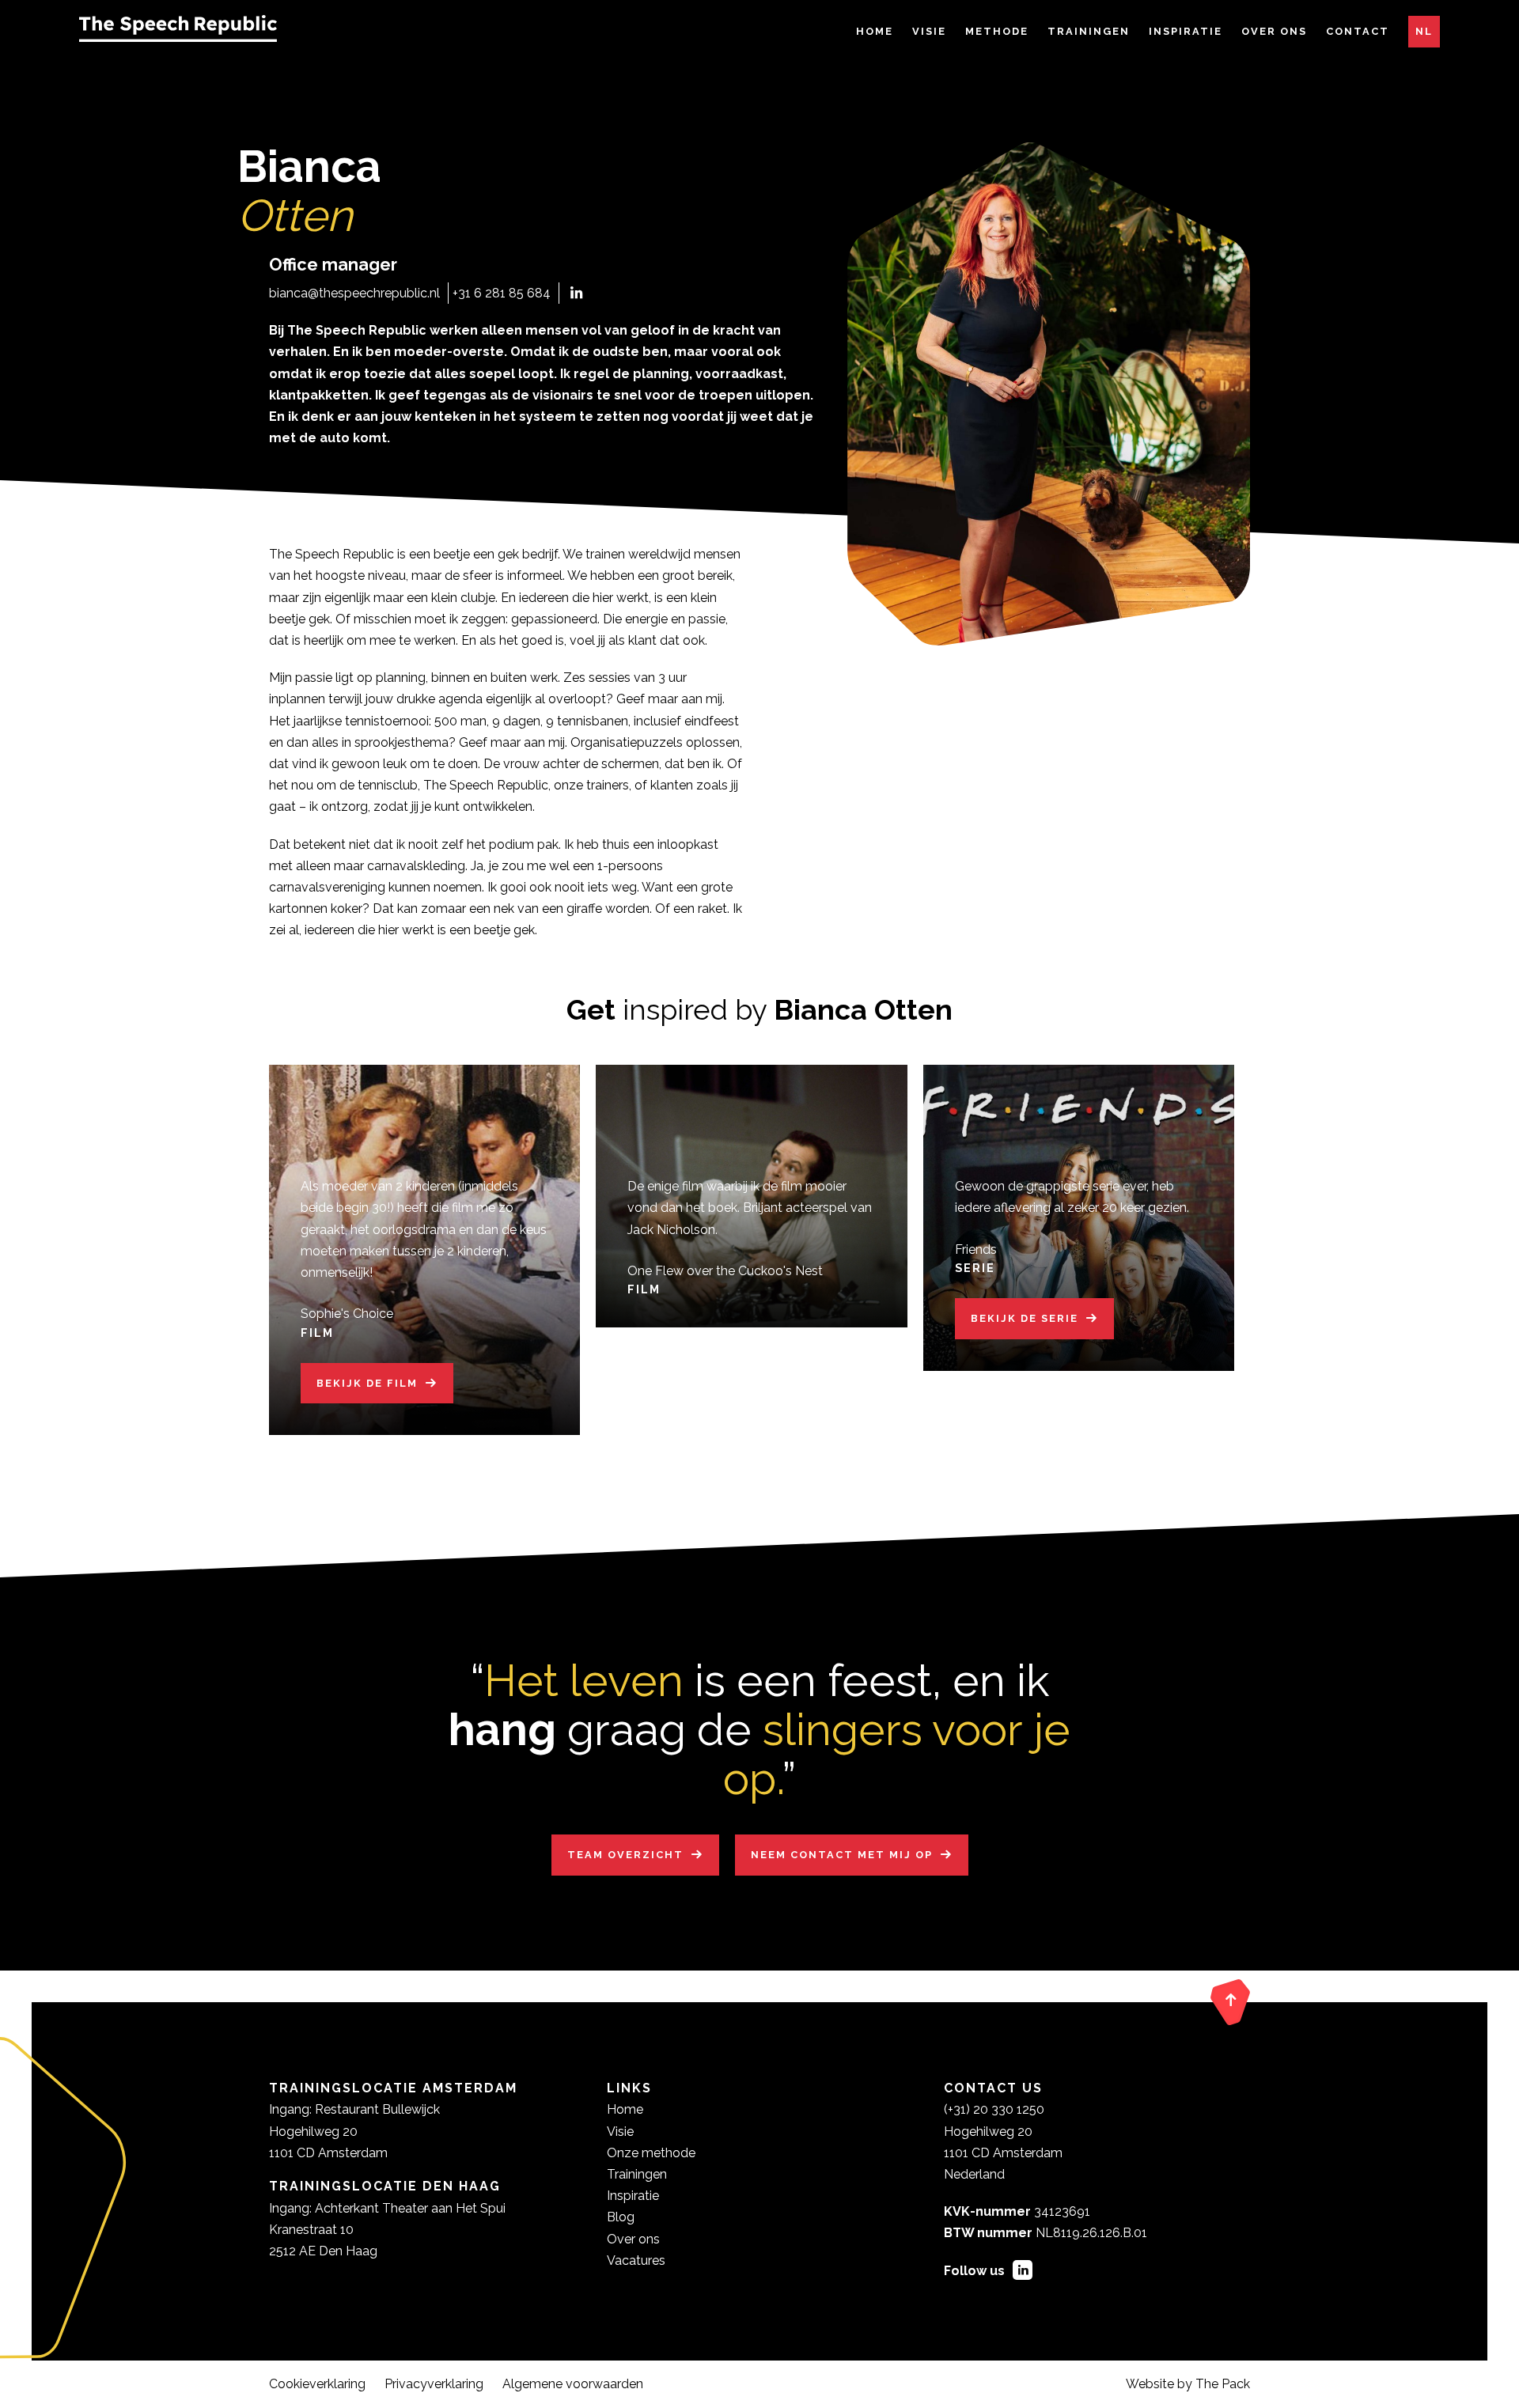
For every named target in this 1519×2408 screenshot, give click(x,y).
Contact (1358, 31)
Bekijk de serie (1025, 1318)
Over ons (1274, 31)
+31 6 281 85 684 (502, 293)
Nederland (974, 2174)
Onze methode (651, 2153)
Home (875, 31)
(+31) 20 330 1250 (994, 2109)
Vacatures (636, 2260)
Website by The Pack (1188, 2384)
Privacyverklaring (434, 2384)
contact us (993, 2088)
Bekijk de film (367, 1383)
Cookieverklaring (317, 2384)
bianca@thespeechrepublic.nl (354, 293)
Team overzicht (625, 1855)
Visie (929, 31)
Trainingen (1089, 31)
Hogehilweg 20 (988, 2132)
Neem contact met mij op (842, 1855)
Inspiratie (1186, 31)
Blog (621, 2217)
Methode (997, 31)
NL (1424, 31)
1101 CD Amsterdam (1003, 2153)
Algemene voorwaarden (573, 2384)
